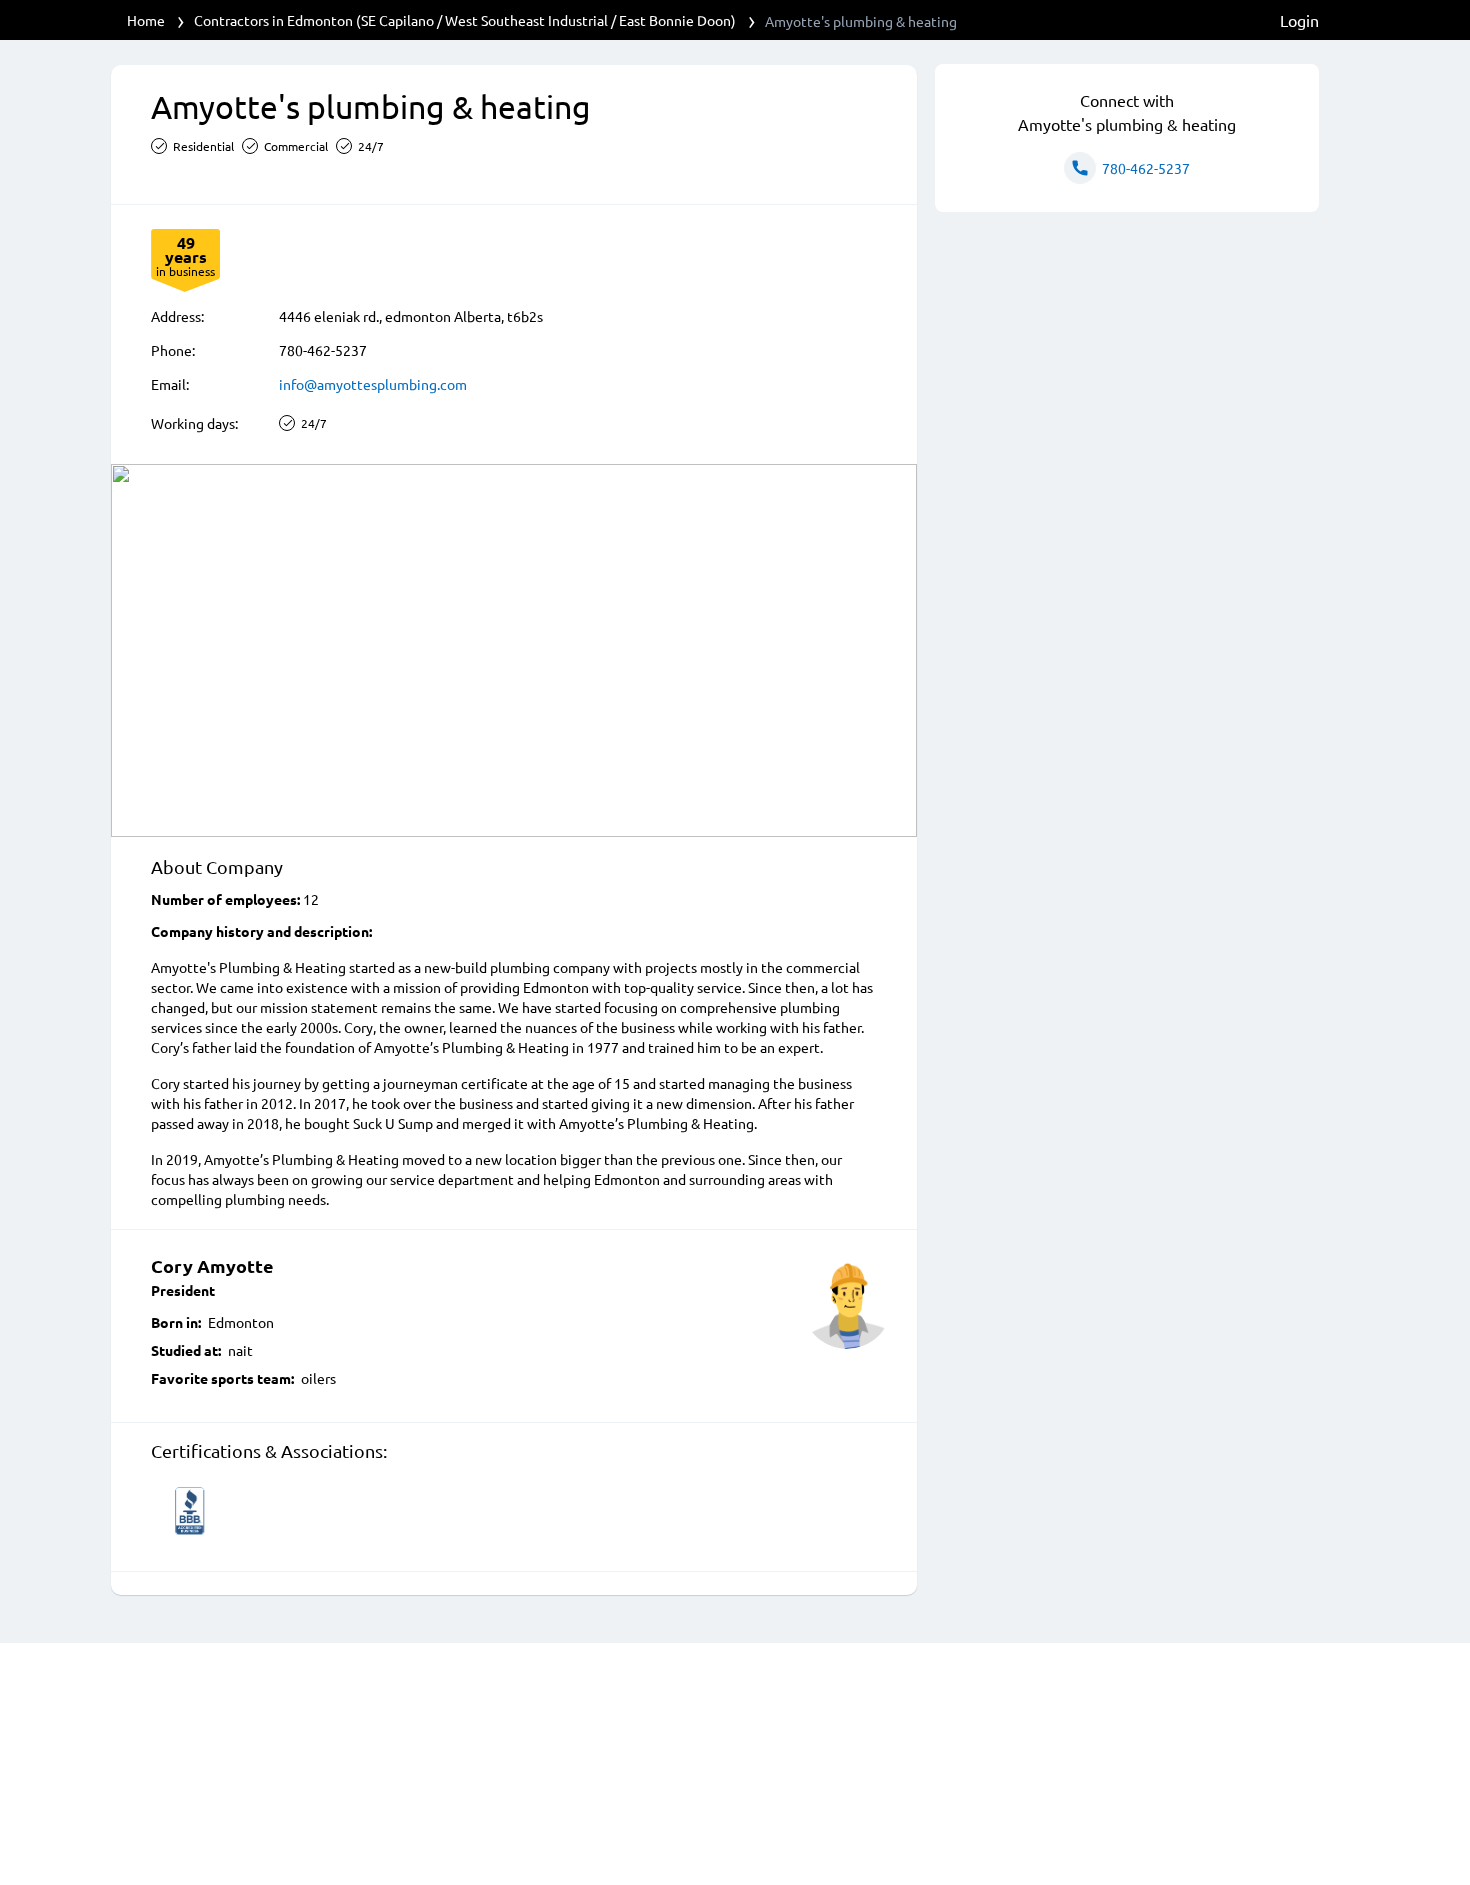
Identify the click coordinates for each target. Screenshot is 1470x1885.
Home (146, 20)
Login (1299, 20)
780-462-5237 (323, 350)
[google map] (514, 650)
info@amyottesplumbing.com (373, 384)
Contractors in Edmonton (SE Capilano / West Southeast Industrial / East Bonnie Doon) (465, 20)
